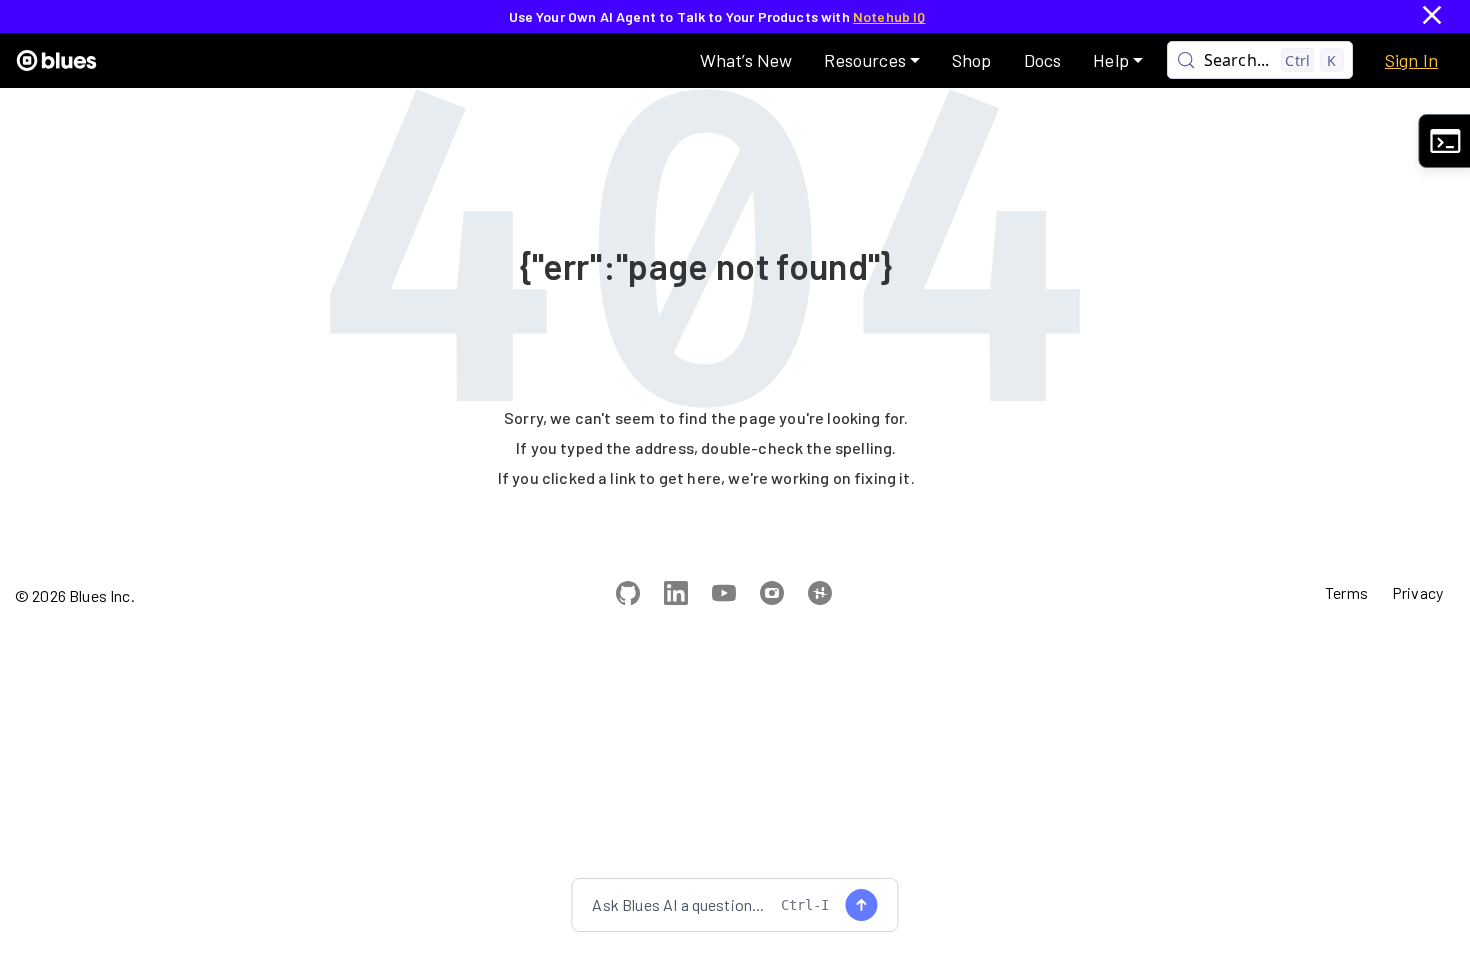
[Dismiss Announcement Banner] (1432, 16)
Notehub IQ (889, 16)
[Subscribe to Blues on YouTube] (724, 596)
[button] (871, 60)
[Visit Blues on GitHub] (628, 596)
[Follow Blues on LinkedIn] (676, 596)
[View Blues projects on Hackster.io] (820, 596)
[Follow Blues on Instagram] (772, 596)
